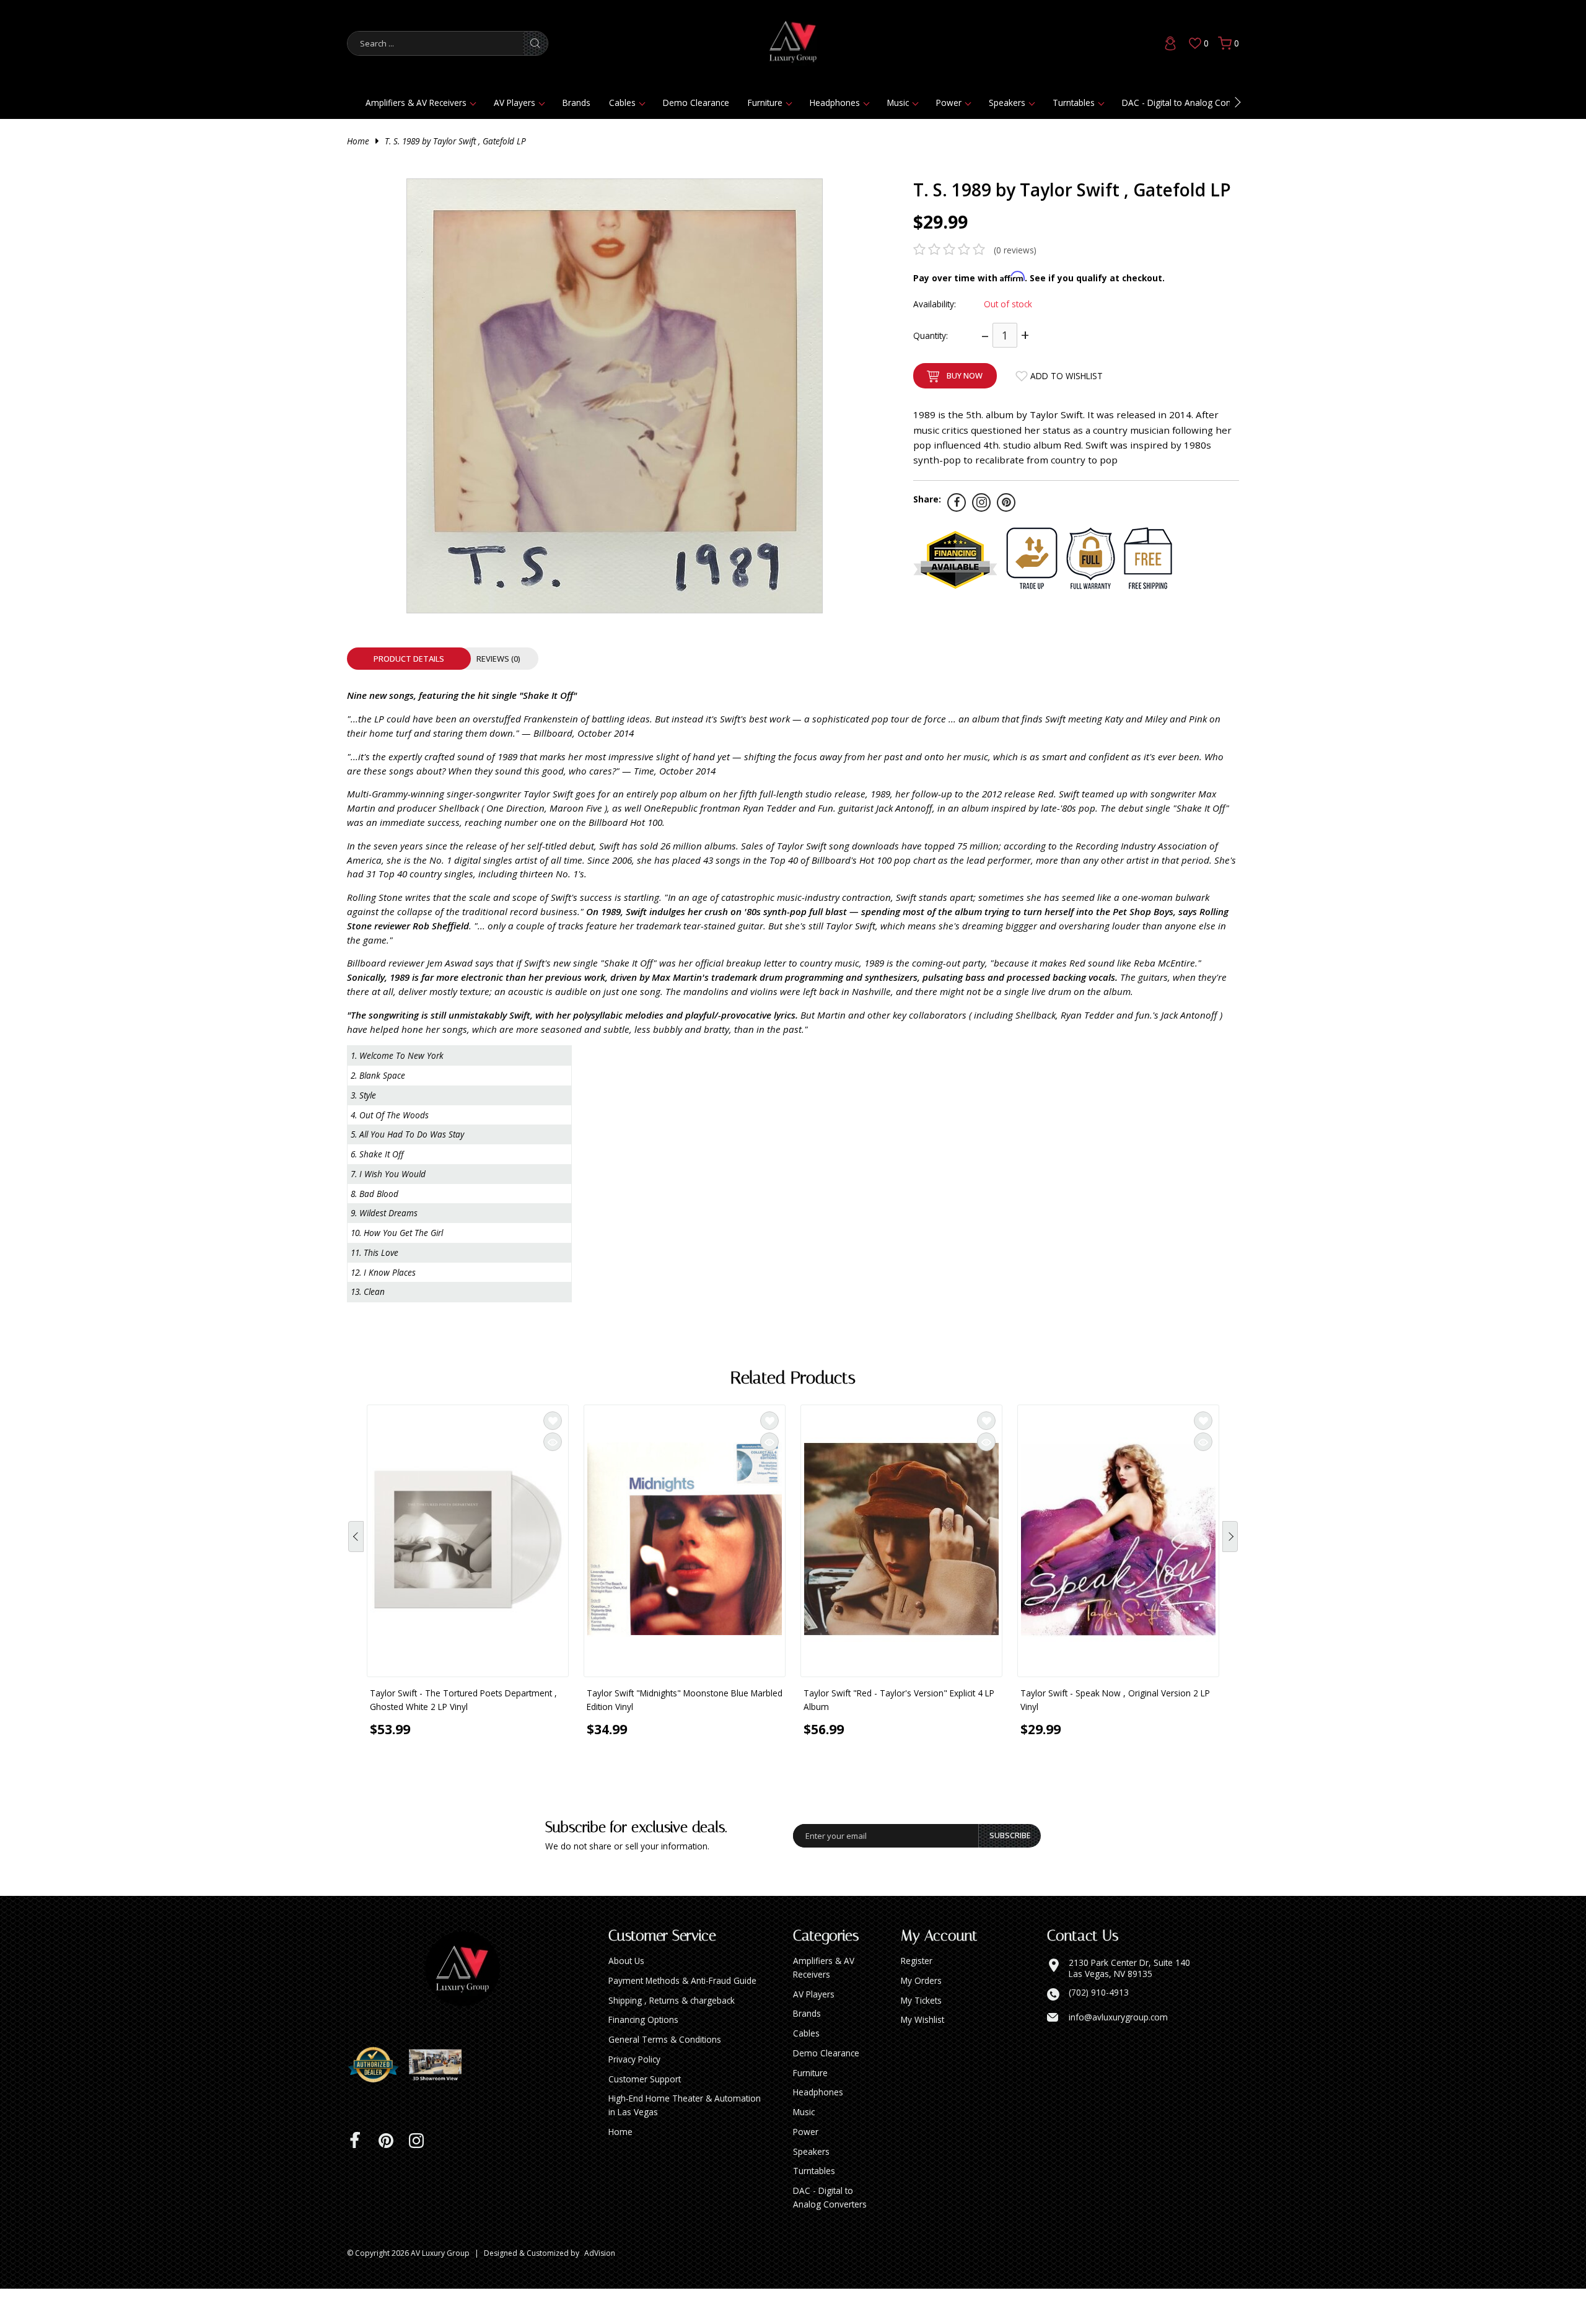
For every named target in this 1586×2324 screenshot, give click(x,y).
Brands (576, 103)
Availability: (935, 304)
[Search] (535, 43)
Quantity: (931, 335)
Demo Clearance (696, 103)
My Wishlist (922, 2055)
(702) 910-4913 (1099, 2028)
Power (949, 103)
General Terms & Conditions (665, 2075)
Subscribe (1010, 1870)
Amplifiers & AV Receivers (416, 103)
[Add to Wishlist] (553, 1421)
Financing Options (643, 2055)
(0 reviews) (1015, 250)
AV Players (515, 103)
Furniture (765, 103)
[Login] (1170, 43)
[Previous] (356, 1551)
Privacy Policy (634, 2094)
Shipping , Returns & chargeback (672, 2036)
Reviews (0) (498, 659)
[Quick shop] (553, 1442)
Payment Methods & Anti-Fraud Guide (682, 2016)
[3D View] (440, 2100)
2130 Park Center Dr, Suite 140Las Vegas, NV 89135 (1129, 2003)
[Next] (1230, 1551)
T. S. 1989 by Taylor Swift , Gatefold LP (455, 141)
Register (917, 1996)
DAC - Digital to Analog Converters (1190, 103)
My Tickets (921, 2036)
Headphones (835, 103)
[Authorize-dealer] (378, 2100)
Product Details (409, 659)
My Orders (921, 2016)
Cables (622, 103)
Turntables (1074, 103)
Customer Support (645, 2114)
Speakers (1007, 103)
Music (898, 103)
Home (358, 141)
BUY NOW (965, 375)
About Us (626, 1996)
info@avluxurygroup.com (1118, 2053)
